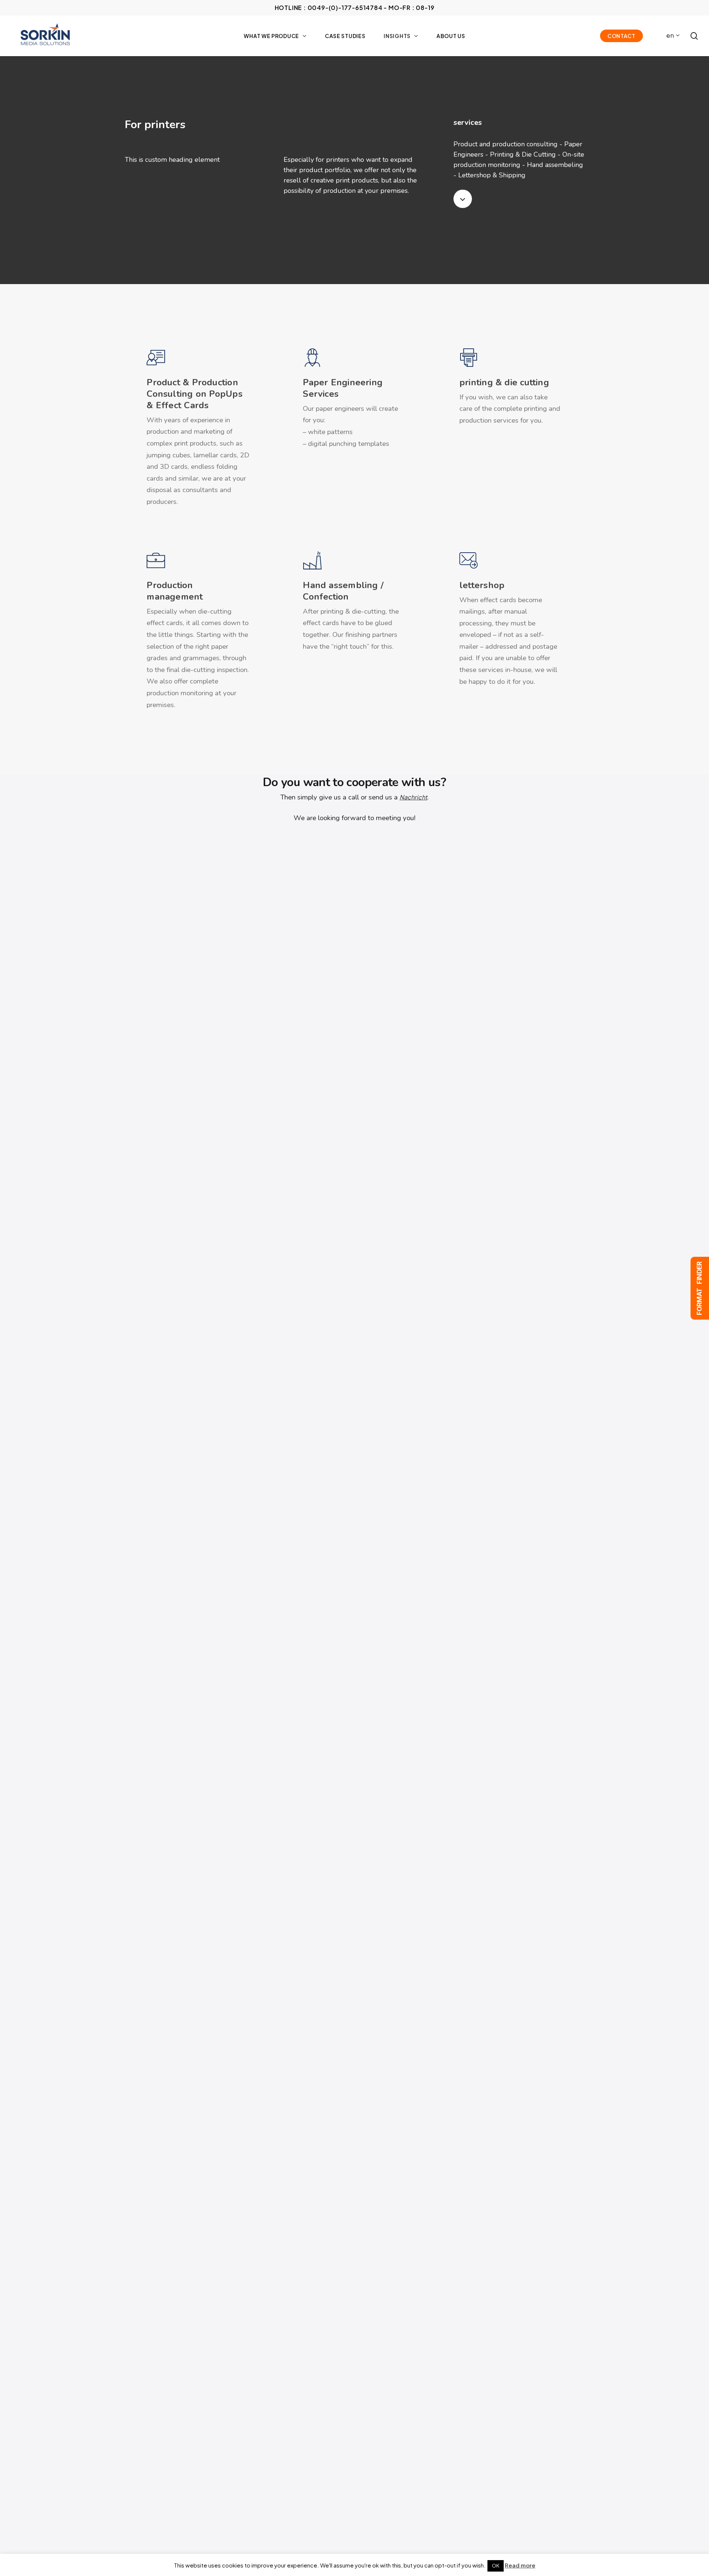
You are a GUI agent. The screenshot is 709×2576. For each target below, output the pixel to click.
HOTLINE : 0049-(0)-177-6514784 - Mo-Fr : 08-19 (355, 8)
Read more (520, 2565)
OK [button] (496, 2566)
